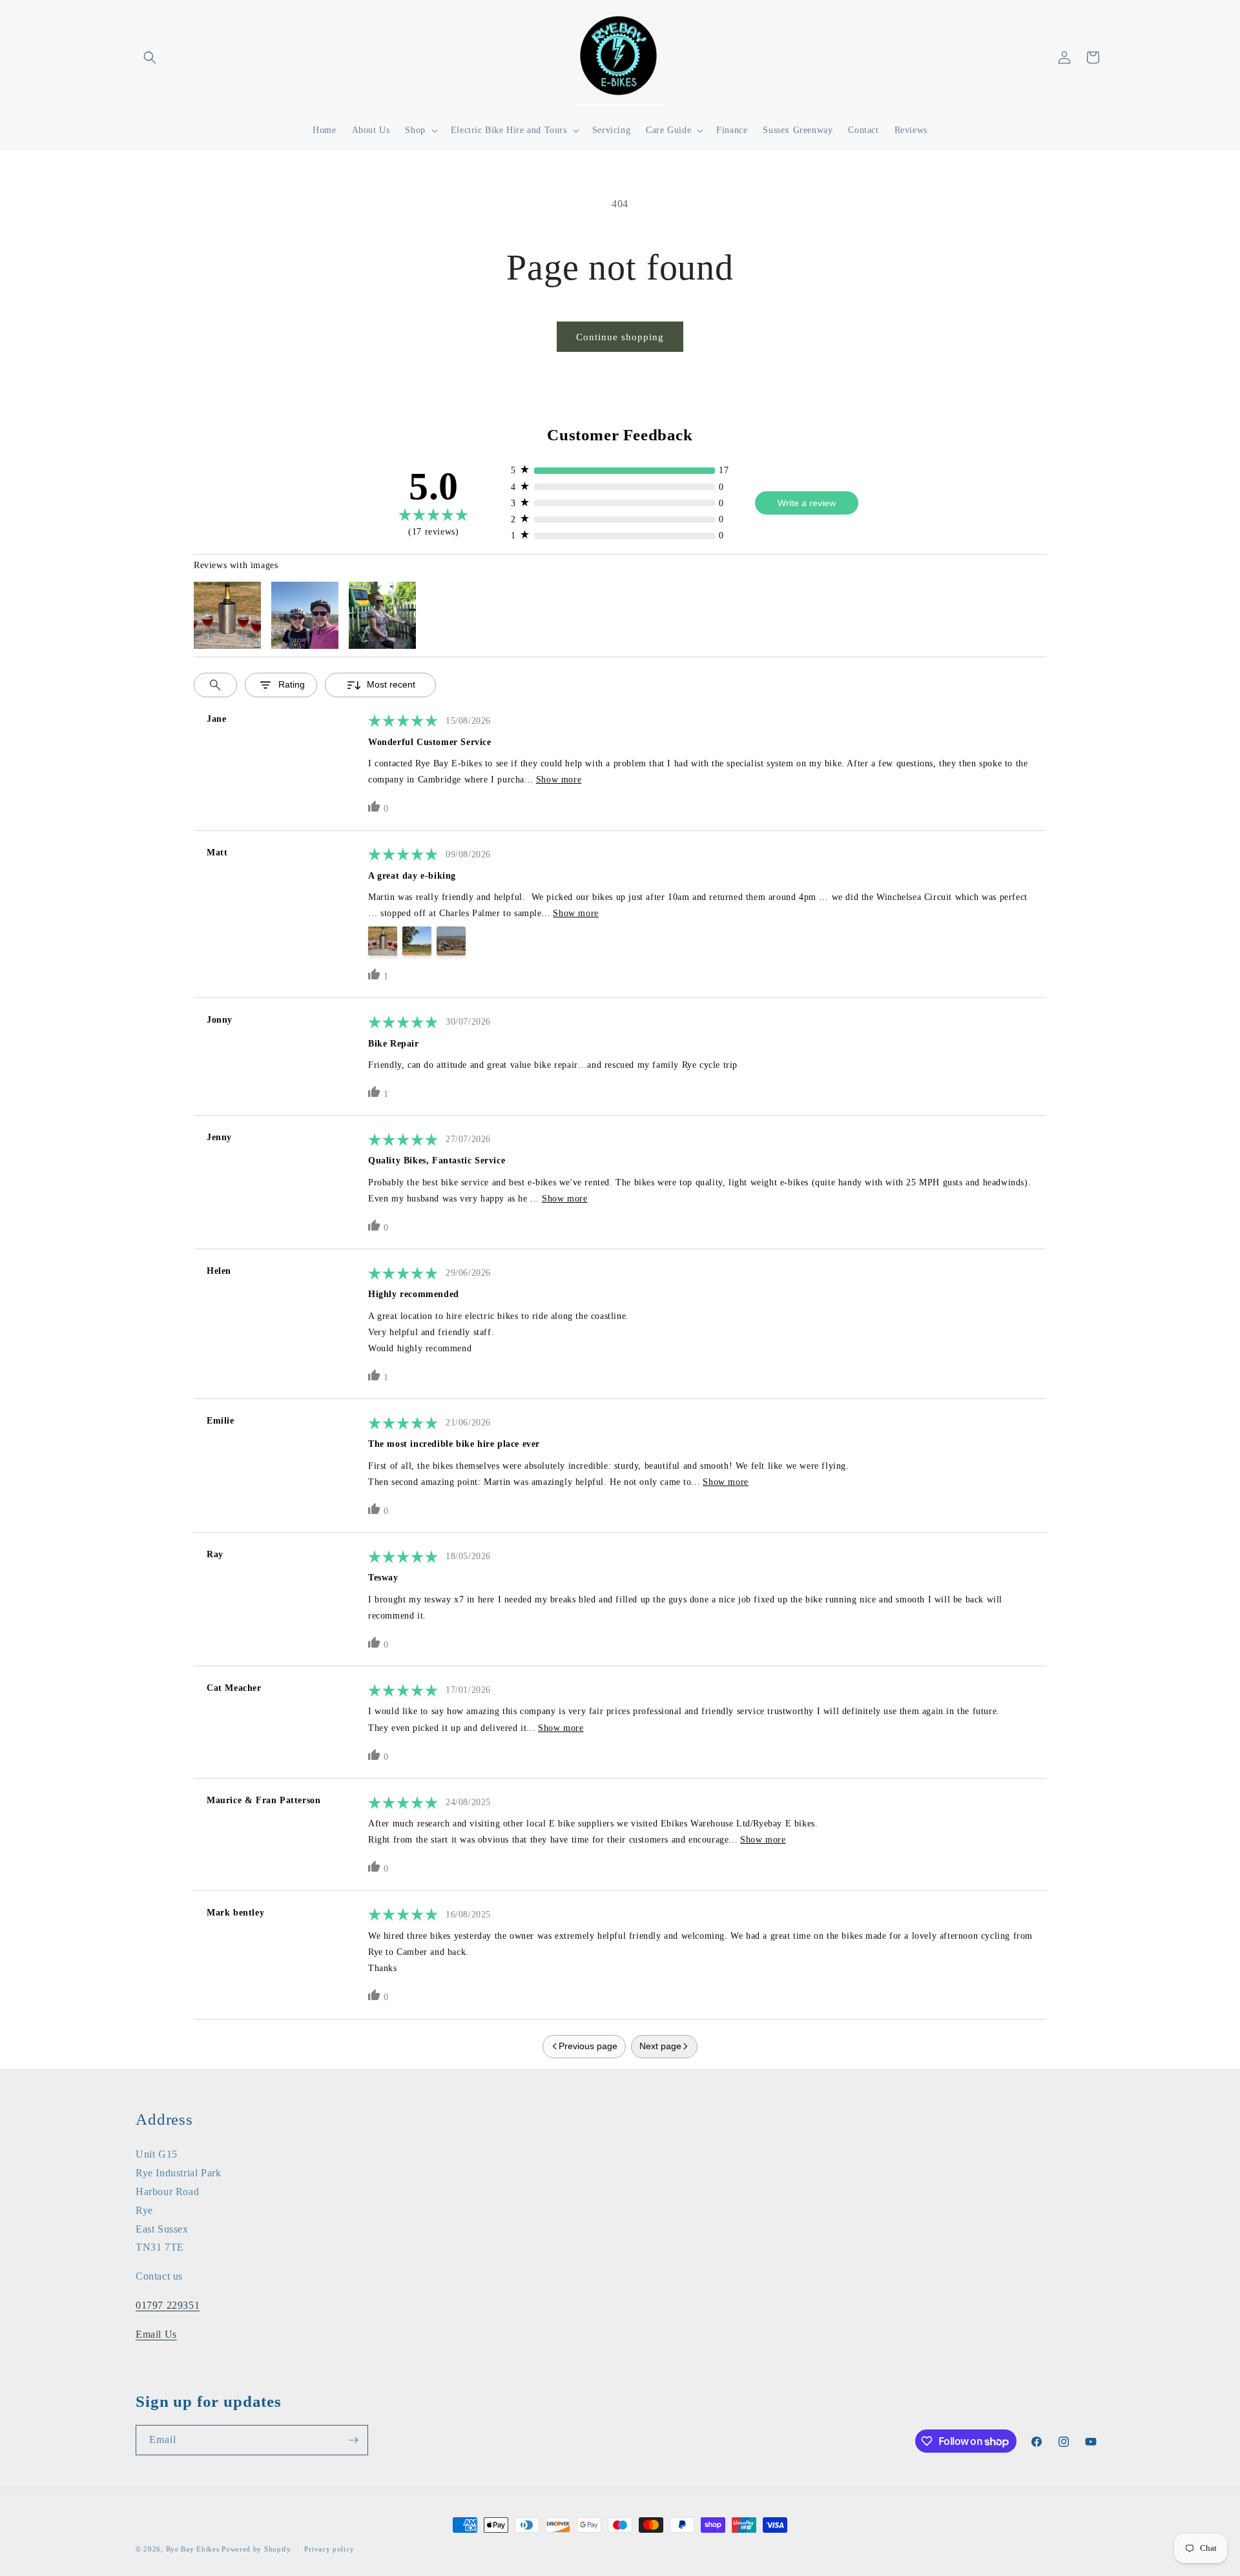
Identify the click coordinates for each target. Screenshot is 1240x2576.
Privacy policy (329, 2549)
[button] (150, 57)
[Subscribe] (353, 2440)
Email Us (156, 2334)
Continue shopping (620, 337)
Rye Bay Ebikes (193, 2549)
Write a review (807, 503)
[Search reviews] (215, 685)
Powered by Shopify (256, 2549)
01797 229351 (168, 2305)
